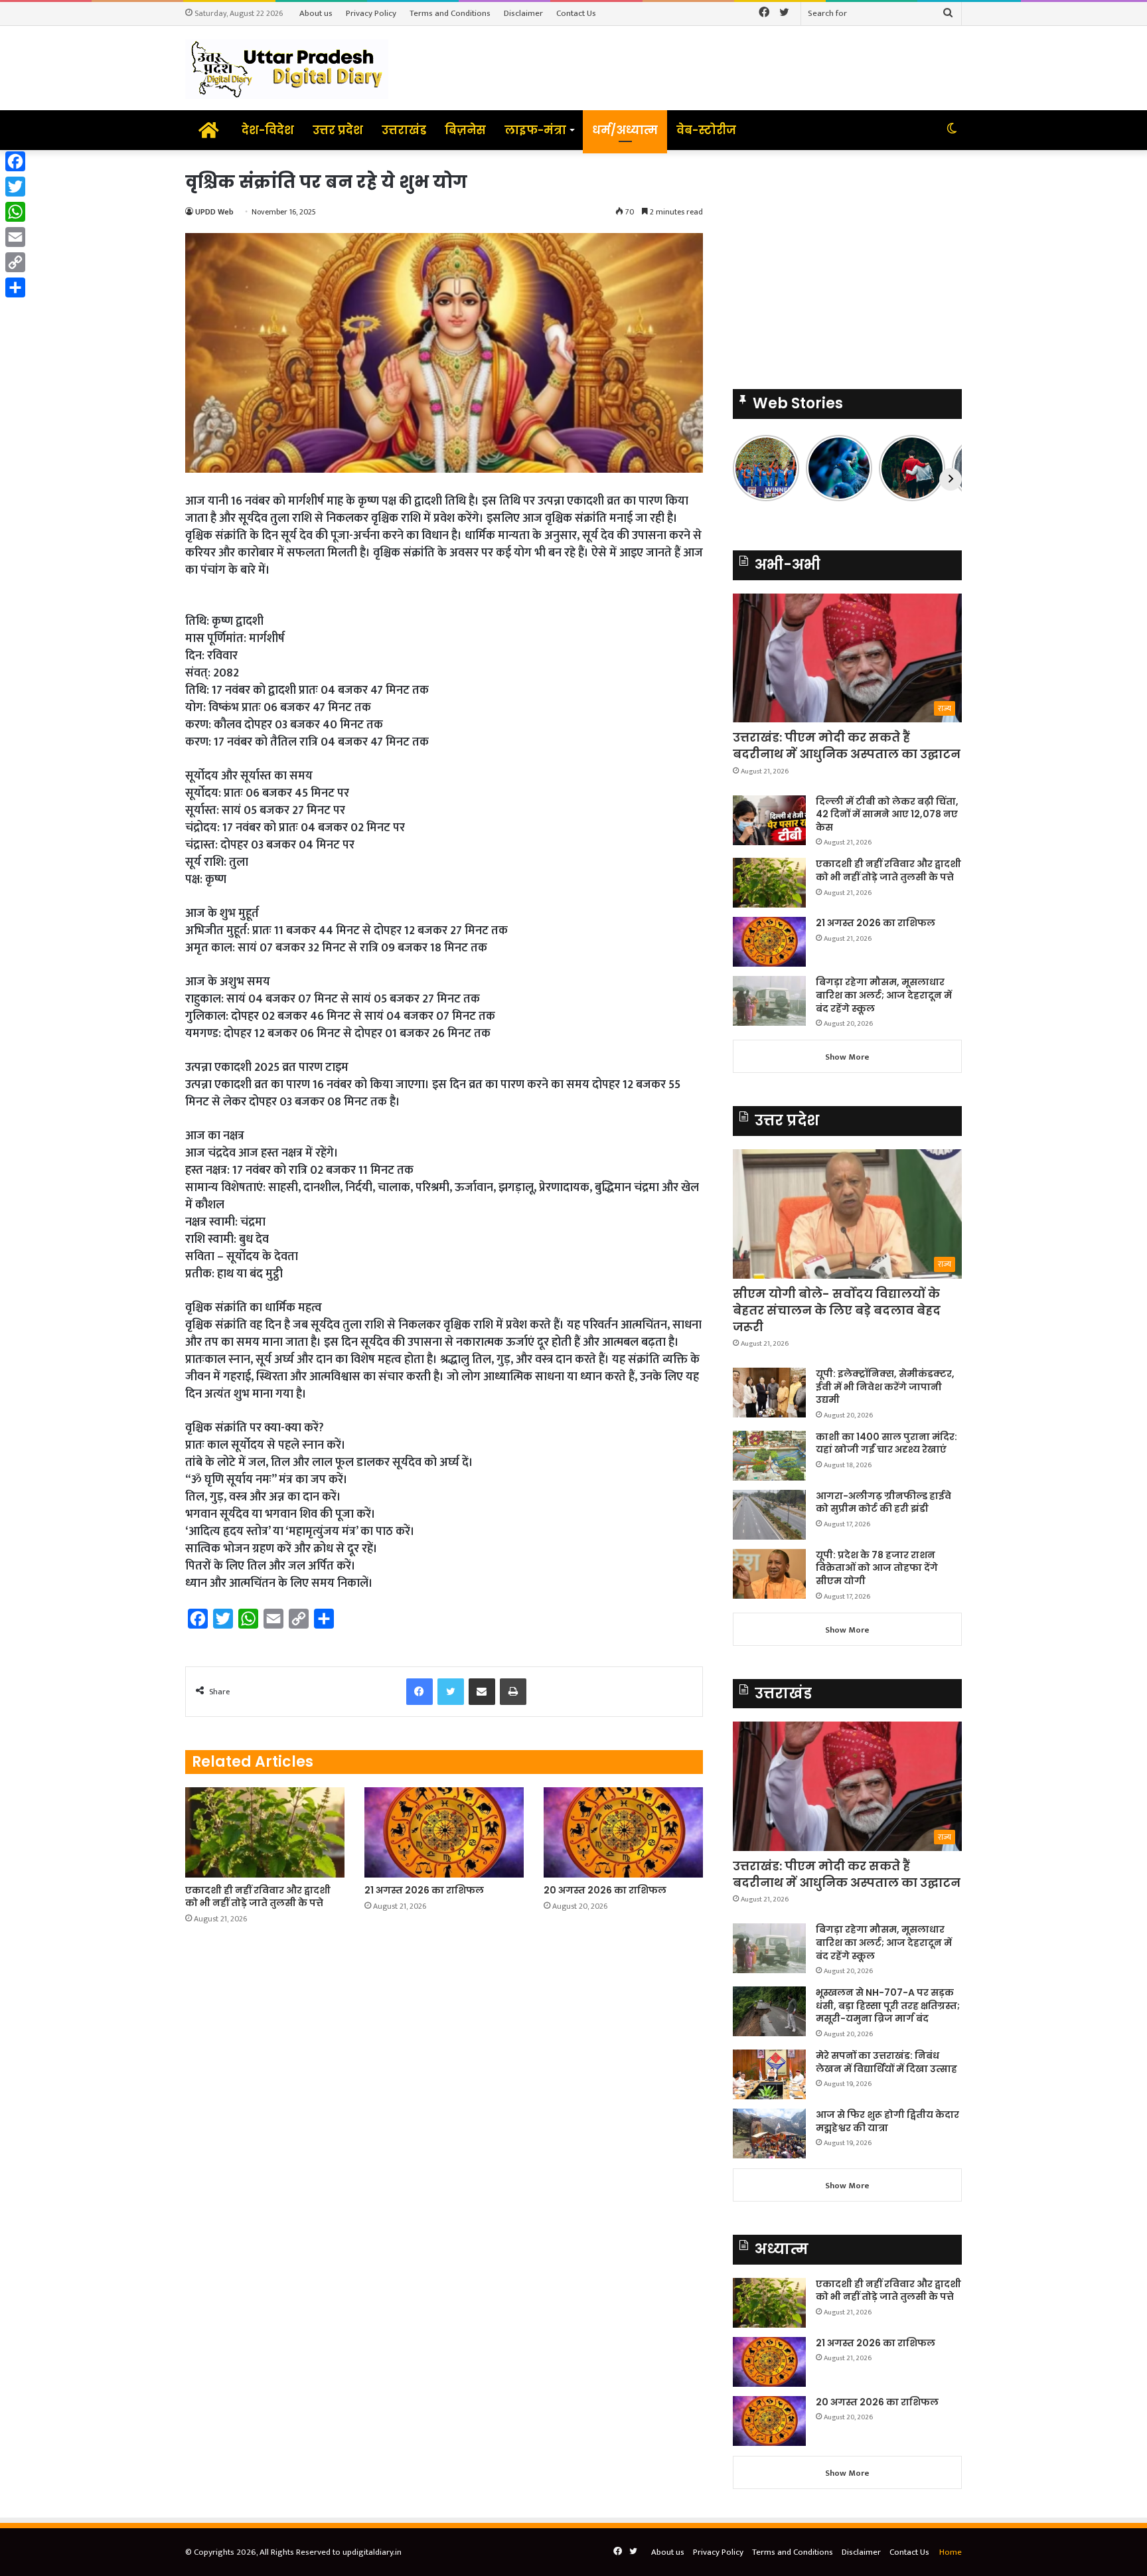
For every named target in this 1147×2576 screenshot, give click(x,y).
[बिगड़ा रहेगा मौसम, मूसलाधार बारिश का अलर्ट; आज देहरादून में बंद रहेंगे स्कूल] (769, 1001)
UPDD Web (214, 212)
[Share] (15, 287)
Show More (847, 1057)
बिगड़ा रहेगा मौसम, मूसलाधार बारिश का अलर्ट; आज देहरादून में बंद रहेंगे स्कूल (884, 995)
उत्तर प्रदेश (338, 130)
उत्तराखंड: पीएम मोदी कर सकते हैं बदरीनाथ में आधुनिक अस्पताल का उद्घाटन (847, 746)
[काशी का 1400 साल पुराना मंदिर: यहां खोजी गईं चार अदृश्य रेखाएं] (769, 1456)
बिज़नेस (465, 130)
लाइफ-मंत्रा (535, 130)
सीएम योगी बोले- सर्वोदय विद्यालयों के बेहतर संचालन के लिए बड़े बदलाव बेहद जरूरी (837, 1310)
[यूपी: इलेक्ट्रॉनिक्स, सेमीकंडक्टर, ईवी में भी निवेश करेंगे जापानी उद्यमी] (769, 1393)
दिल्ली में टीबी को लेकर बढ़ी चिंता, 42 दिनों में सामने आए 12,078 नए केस (887, 814)
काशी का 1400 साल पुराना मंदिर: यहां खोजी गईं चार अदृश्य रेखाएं (886, 1443)
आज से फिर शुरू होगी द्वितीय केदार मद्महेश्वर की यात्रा (887, 2121)
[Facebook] (15, 161)
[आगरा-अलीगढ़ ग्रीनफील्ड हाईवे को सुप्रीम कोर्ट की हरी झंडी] (769, 1515)
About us (316, 13)
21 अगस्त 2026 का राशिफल (424, 1890)
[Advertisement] (847, 263)
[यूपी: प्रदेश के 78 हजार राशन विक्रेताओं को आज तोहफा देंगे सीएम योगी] (769, 1574)
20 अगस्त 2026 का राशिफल (605, 1890)
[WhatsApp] (15, 212)
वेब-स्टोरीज (706, 130)
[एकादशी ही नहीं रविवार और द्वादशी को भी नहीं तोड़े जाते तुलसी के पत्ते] (265, 1832)
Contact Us (576, 13)
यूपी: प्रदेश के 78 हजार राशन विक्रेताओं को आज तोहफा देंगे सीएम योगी (877, 1568)
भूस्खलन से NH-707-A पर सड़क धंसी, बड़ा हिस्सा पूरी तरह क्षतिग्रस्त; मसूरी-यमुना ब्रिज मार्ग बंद (888, 2005)
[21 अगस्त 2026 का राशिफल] (444, 1832)
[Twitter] (15, 187)
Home (951, 2552)
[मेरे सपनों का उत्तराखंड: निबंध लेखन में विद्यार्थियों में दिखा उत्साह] (769, 2074)
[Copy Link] (15, 262)
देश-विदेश (268, 130)
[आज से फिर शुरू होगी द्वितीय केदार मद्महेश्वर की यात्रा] (769, 2133)
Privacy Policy (371, 13)
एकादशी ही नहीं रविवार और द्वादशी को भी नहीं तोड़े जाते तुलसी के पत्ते (258, 1896)
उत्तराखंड (404, 130)
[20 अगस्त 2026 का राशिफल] (623, 1832)
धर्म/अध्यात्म (625, 130)
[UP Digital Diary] (287, 68)
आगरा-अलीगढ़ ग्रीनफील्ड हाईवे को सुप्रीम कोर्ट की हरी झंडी (883, 1502)
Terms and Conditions (450, 13)
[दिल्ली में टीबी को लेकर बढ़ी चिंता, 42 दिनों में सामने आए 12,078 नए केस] (769, 820)
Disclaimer (523, 13)
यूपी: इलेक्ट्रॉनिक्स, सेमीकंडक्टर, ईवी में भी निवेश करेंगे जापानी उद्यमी (885, 1387)
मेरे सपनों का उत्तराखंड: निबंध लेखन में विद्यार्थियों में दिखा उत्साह (886, 2062)
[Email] (15, 237)
